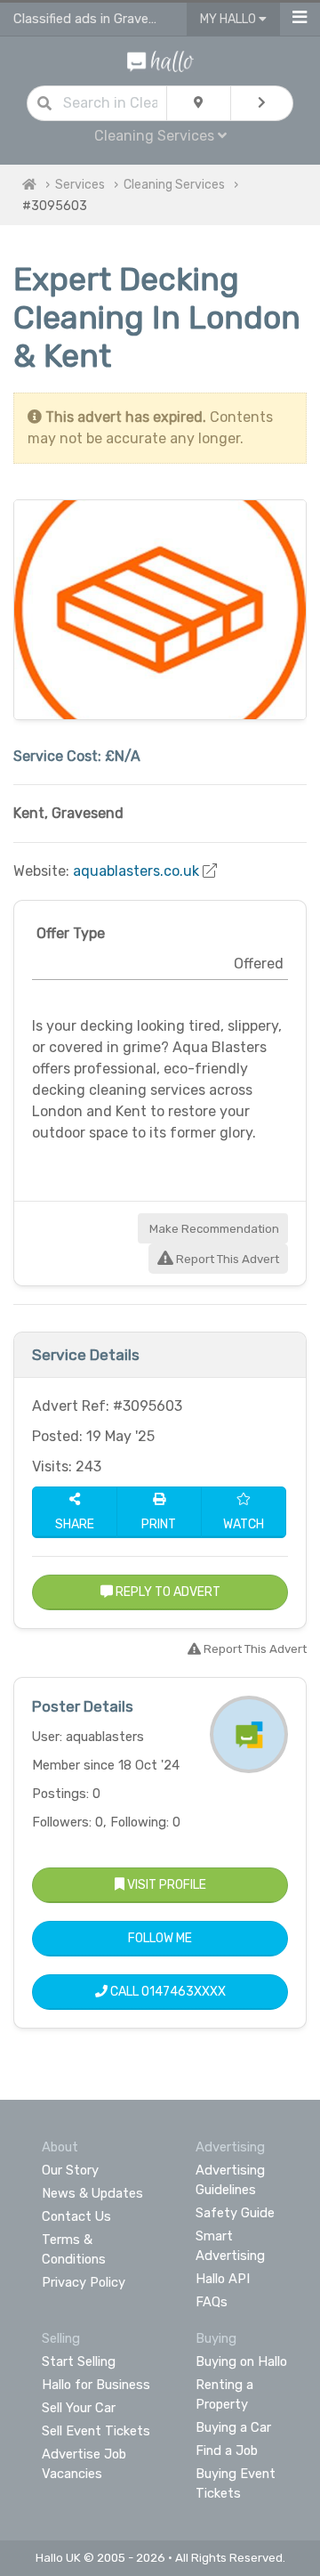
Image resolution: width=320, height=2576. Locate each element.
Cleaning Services (174, 185)
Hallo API (223, 2279)
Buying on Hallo (241, 2361)
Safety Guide (235, 2213)
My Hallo (229, 19)
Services (80, 185)
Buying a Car (233, 2427)
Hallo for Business (96, 2385)
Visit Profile (165, 1885)
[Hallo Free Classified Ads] (160, 60)
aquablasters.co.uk (136, 871)
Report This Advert (226, 1259)
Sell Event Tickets (96, 2431)
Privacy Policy (84, 2282)
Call (167, 1992)
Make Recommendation (213, 1229)
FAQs (212, 2302)
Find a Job (227, 2450)
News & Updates (92, 2193)
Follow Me (160, 1938)
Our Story (70, 2170)
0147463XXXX (184, 1992)
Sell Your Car (79, 2408)
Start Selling (79, 2361)
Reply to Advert (167, 1592)
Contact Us (76, 2216)
